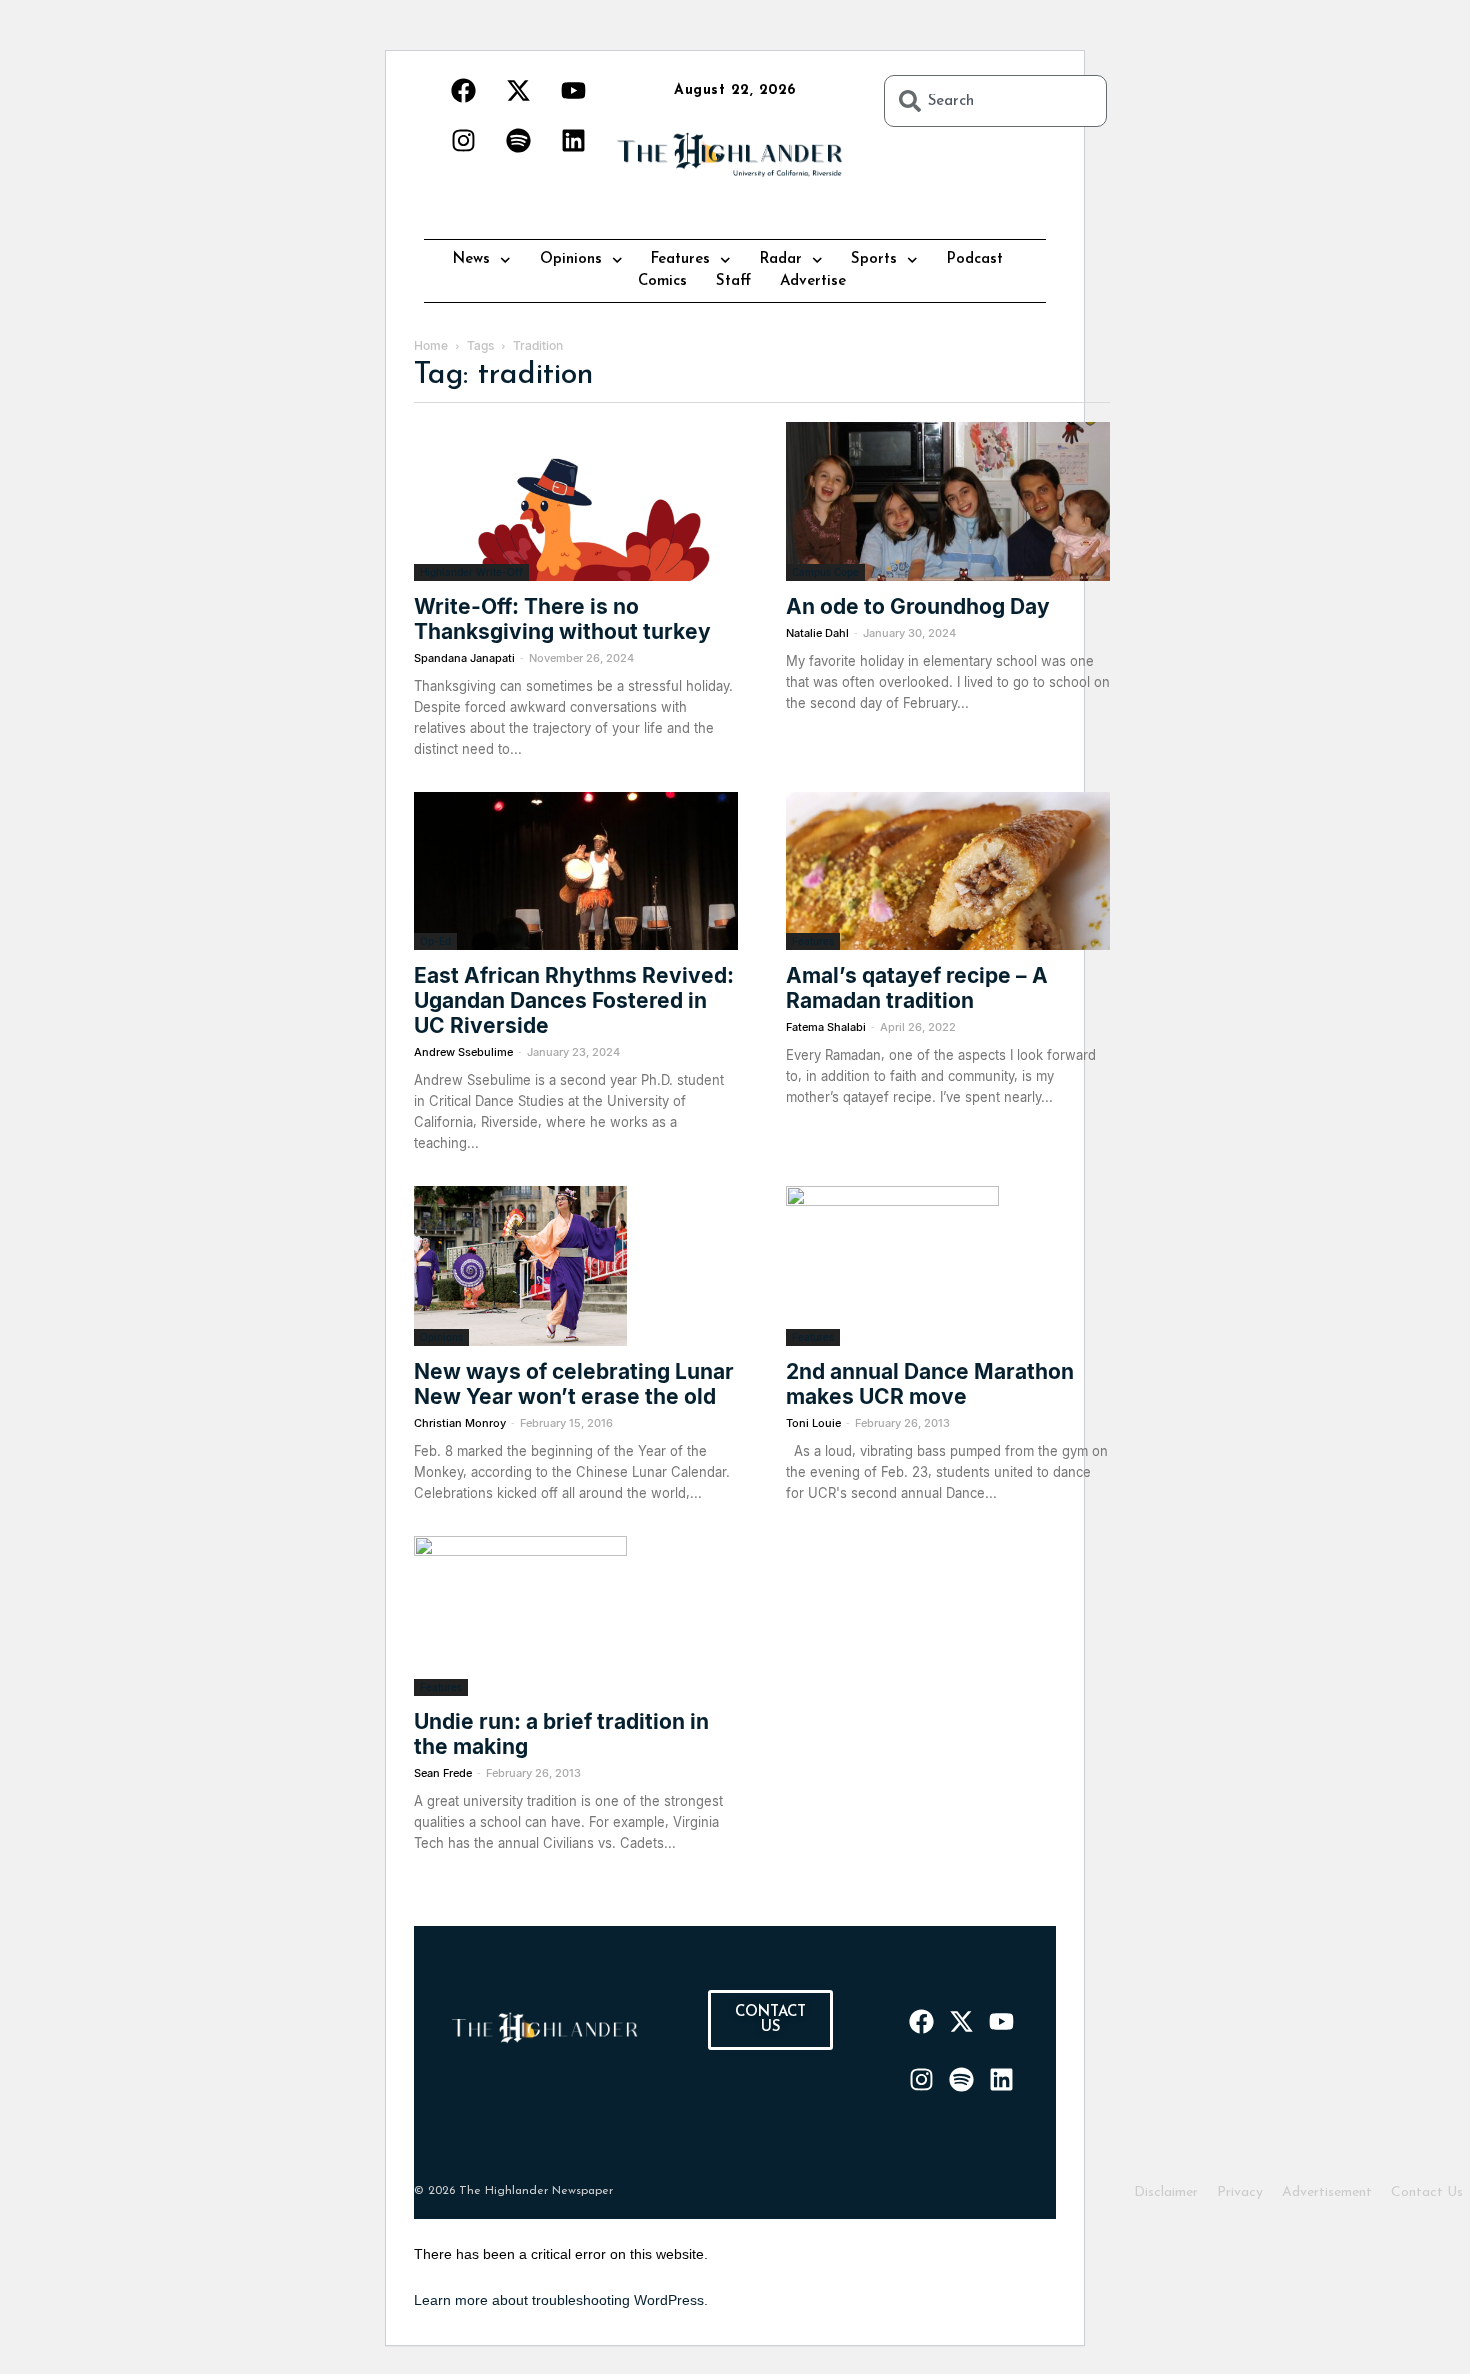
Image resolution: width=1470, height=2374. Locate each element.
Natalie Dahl (817, 633)
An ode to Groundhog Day (918, 606)
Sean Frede (443, 1773)
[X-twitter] (518, 90)
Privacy (1240, 2192)
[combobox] (995, 101)
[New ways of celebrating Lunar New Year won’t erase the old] (576, 1266)
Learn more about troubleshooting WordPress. (561, 2300)
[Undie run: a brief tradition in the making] (576, 1616)
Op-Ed (435, 941)
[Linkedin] (573, 140)
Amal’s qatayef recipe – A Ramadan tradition (917, 988)
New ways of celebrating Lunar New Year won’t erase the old (574, 1384)
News (471, 259)
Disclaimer (1166, 2192)
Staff (733, 281)
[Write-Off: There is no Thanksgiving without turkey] (576, 501)
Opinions (571, 259)
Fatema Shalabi (826, 1027)
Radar (781, 259)
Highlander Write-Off (471, 572)
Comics (662, 281)
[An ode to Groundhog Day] (948, 501)
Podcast (975, 259)
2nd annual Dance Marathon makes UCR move (930, 1384)
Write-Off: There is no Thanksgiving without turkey (562, 619)
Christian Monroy (460, 1423)
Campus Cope (825, 572)
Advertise (813, 281)
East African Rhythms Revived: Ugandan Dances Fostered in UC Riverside (574, 1000)
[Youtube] (573, 90)
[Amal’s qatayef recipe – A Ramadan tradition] (948, 871)
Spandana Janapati (464, 658)
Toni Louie (813, 1423)
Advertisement (1327, 2192)
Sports (874, 259)
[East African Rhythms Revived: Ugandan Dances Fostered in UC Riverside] (576, 871)
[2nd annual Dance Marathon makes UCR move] (948, 1266)
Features (680, 259)
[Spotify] (518, 140)
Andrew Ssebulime (463, 1052)
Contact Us (1427, 2192)
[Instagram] (463, 140)
